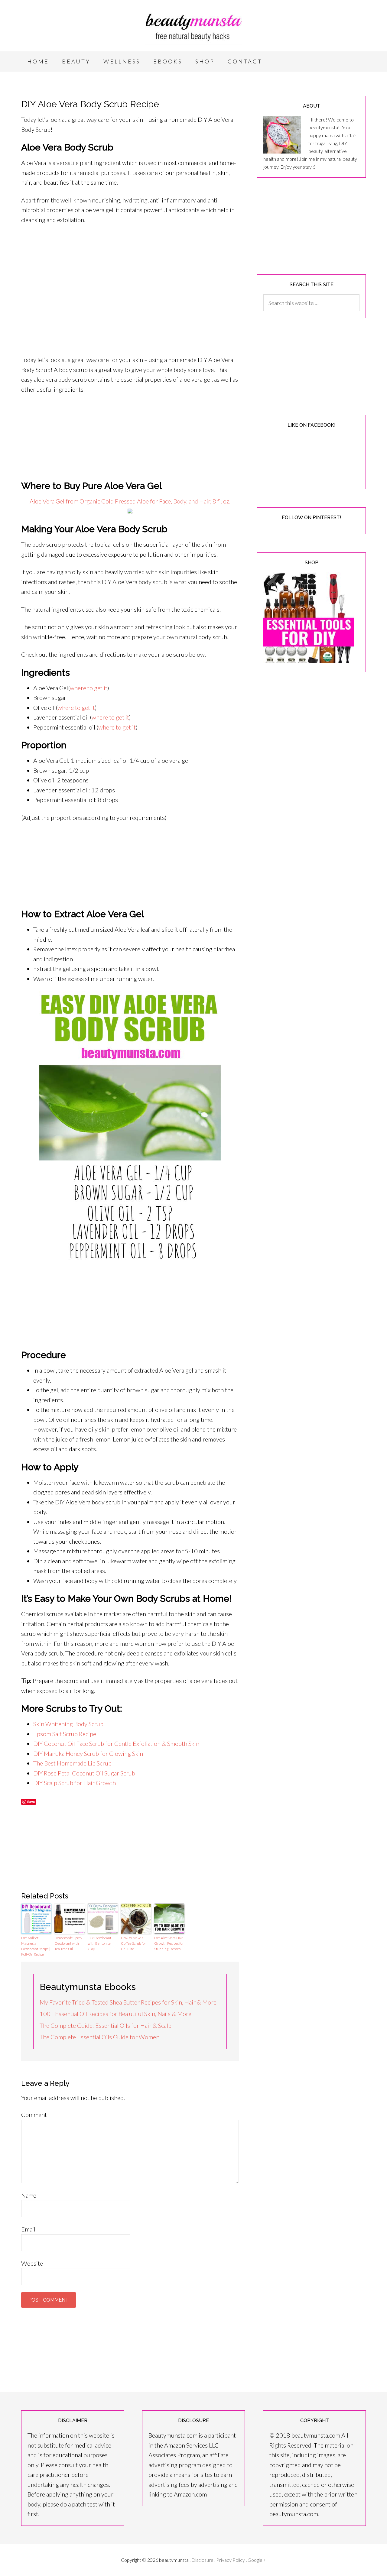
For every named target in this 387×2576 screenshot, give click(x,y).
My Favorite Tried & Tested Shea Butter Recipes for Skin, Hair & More (128, 2002)
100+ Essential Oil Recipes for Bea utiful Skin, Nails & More (115, 2014)
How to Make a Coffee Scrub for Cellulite (133, 1943)
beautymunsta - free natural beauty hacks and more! (193, 27)
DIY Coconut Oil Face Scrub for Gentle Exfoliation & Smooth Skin (116, 1743)
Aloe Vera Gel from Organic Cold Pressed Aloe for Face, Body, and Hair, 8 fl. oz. (130, 501)
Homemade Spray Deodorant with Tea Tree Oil (68, 1943)
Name (29, 2195)
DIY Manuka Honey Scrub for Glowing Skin (88, 1753)
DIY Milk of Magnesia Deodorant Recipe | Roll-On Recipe (36, 1946)
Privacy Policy (231, 2560)
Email (28, 2229)
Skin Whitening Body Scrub (68, 1724)
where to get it (89, 688)
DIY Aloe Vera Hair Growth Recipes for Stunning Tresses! (169, 1943)
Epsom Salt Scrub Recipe (65, 1734)
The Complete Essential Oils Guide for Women (99, 2037)
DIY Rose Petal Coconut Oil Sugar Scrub (84, 1773)
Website (32, 2263)
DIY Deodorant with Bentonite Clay (99, 1943)
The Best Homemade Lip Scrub (72, 1763)
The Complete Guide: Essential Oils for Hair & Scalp (106, 2025)
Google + (257, 2560)
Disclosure (203, 2560)
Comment (34, 2115)
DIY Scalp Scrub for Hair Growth (75, 1783)
